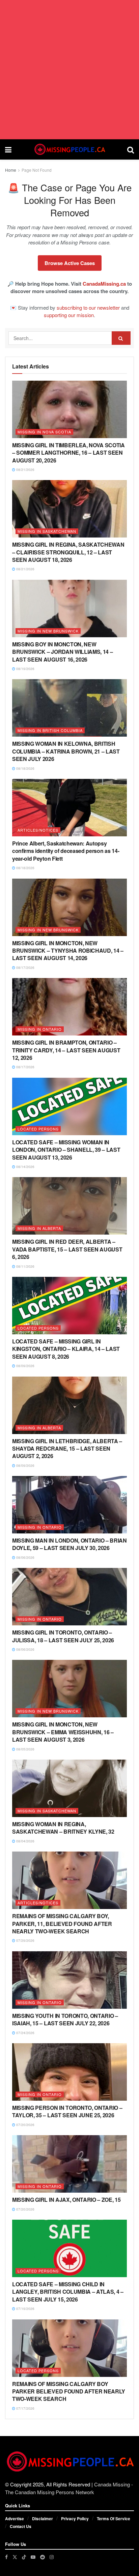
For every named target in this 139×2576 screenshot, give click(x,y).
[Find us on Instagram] (52, 2557)
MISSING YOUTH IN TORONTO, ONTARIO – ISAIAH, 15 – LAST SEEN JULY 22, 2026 (65, 2019)
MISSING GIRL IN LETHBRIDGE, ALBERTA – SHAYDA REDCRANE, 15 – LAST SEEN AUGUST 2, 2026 (67, 1449)
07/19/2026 (25, 2309)
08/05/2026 (25, 1749)
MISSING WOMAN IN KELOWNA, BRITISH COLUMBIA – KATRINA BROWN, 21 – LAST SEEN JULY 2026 (66, 751)
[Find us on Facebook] (6, 2557)
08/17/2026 (25, 968)
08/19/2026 (25, 669)
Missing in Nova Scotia (44, 432)
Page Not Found (37, 170)
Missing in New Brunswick (48, 631)
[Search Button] (131, 149)
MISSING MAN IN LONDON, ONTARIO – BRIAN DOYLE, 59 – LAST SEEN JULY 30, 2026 (69, 1544)
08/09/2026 (25, 1366)
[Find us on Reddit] (43, 2557)
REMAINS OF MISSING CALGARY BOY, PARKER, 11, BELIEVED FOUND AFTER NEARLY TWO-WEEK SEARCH (62, 1924)
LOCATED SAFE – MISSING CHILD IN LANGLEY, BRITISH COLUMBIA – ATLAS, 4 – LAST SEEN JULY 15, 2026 (68, 2292)
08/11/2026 (25, 1266)
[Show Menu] (8, 149)
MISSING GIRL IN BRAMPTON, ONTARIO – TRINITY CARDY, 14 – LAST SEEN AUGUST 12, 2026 (66, 1050)
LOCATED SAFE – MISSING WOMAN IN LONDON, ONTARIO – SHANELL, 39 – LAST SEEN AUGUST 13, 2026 (66, 1150)
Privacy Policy (75, 2519)
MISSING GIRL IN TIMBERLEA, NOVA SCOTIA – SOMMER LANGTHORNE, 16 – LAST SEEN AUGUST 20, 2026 (68, 453)
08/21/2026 (25, 470)
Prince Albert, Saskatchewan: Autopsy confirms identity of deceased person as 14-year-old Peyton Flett (66, 851)
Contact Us (21, 2526)
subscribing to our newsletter (88, 307)
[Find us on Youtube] (33, 2557)
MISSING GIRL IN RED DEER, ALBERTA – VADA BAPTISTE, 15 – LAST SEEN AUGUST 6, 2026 (67, 1249)
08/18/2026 (25, 768)
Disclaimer (43, 2519)
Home (11, 170)
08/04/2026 (25, 1841)
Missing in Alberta (39, 1228)
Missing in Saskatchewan (47, 531)
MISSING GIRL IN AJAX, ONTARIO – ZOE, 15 (66, 2200)
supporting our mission (69, 315)
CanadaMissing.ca (104, 284)
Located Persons (38, 1129)
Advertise (15, 2519)
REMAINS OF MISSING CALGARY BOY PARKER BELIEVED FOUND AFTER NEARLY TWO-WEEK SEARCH (69, 2391)
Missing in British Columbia (50, 730)
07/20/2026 (25, 2125)
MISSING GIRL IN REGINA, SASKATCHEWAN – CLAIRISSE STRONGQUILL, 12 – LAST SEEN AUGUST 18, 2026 (68, 552)
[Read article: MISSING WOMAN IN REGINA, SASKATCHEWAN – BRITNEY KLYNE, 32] (69, 1788)
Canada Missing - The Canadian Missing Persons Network (69, 2488)
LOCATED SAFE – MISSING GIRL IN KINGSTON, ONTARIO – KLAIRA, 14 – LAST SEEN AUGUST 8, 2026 (66, 1349)
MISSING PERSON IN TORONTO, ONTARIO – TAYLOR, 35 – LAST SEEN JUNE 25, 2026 (67, 2111)
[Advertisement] (69, 70)
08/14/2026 (25, 1167)
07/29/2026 (25, 1940)
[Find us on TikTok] (24, 2557)
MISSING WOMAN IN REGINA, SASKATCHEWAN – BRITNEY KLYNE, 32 (63, 1828)
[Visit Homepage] (69, 149)
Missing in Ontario (40, 1029)
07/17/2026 (25, 2408)
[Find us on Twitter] (15, 2557)
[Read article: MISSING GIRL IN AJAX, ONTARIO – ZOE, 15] (69, 2164)
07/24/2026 (25, 2033)
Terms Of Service (114, 2519)
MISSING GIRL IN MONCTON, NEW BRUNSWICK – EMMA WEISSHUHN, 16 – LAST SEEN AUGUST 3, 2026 (63, 1732)
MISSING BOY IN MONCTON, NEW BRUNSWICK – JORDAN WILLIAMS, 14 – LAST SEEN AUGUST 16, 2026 (62, 652)
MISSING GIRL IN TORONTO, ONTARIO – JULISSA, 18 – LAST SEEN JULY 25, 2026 (63, 1636)
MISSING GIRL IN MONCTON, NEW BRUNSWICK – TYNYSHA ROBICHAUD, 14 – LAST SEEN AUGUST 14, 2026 (68, 951)
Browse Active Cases (70, 263)
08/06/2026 (25, 1557)
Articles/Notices (38, 830)
